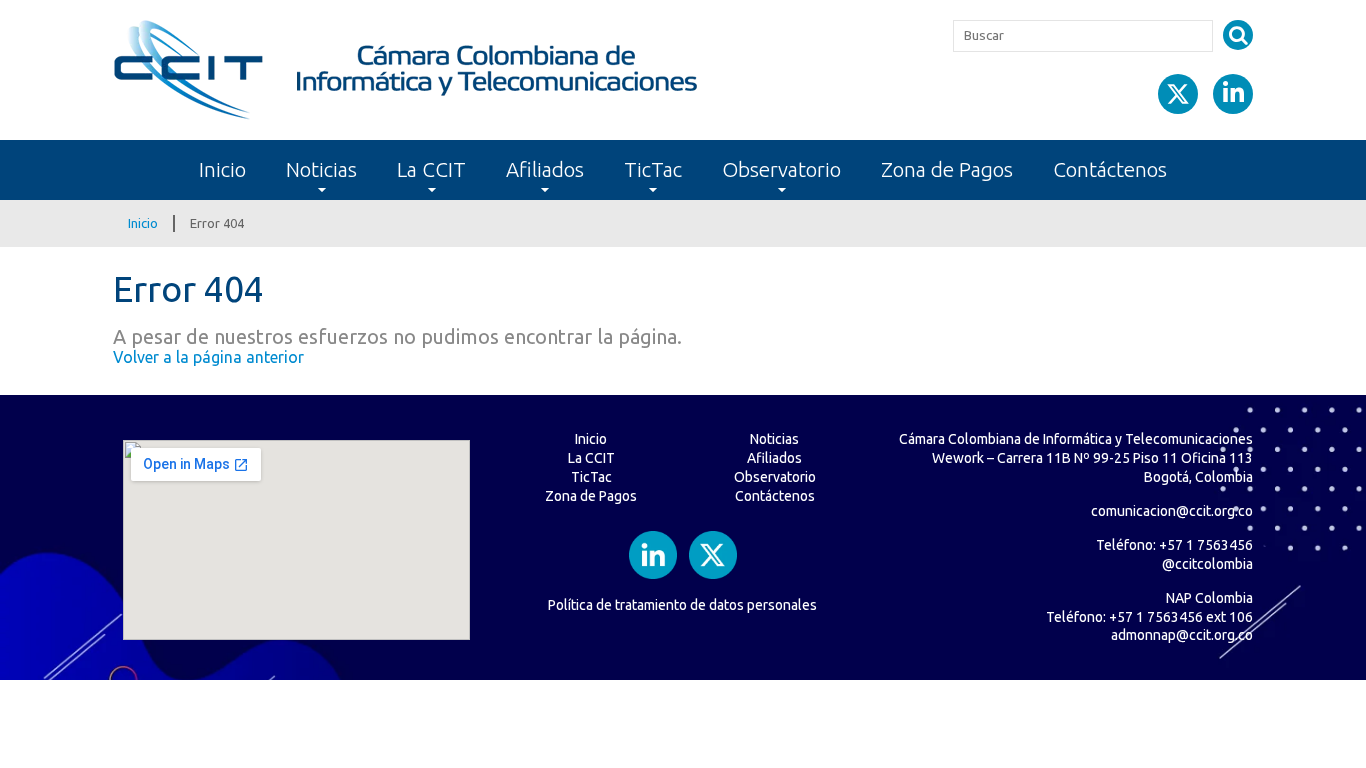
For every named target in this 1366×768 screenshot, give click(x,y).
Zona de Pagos (947, 169)
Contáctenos (1110, 169)
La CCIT (431, 169)
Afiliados (545, 169)
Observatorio (781, 169)
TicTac (653, 169)
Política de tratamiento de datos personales (682, 605)
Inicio (222, 169)
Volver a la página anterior (208, 357)
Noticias (321, 169)
